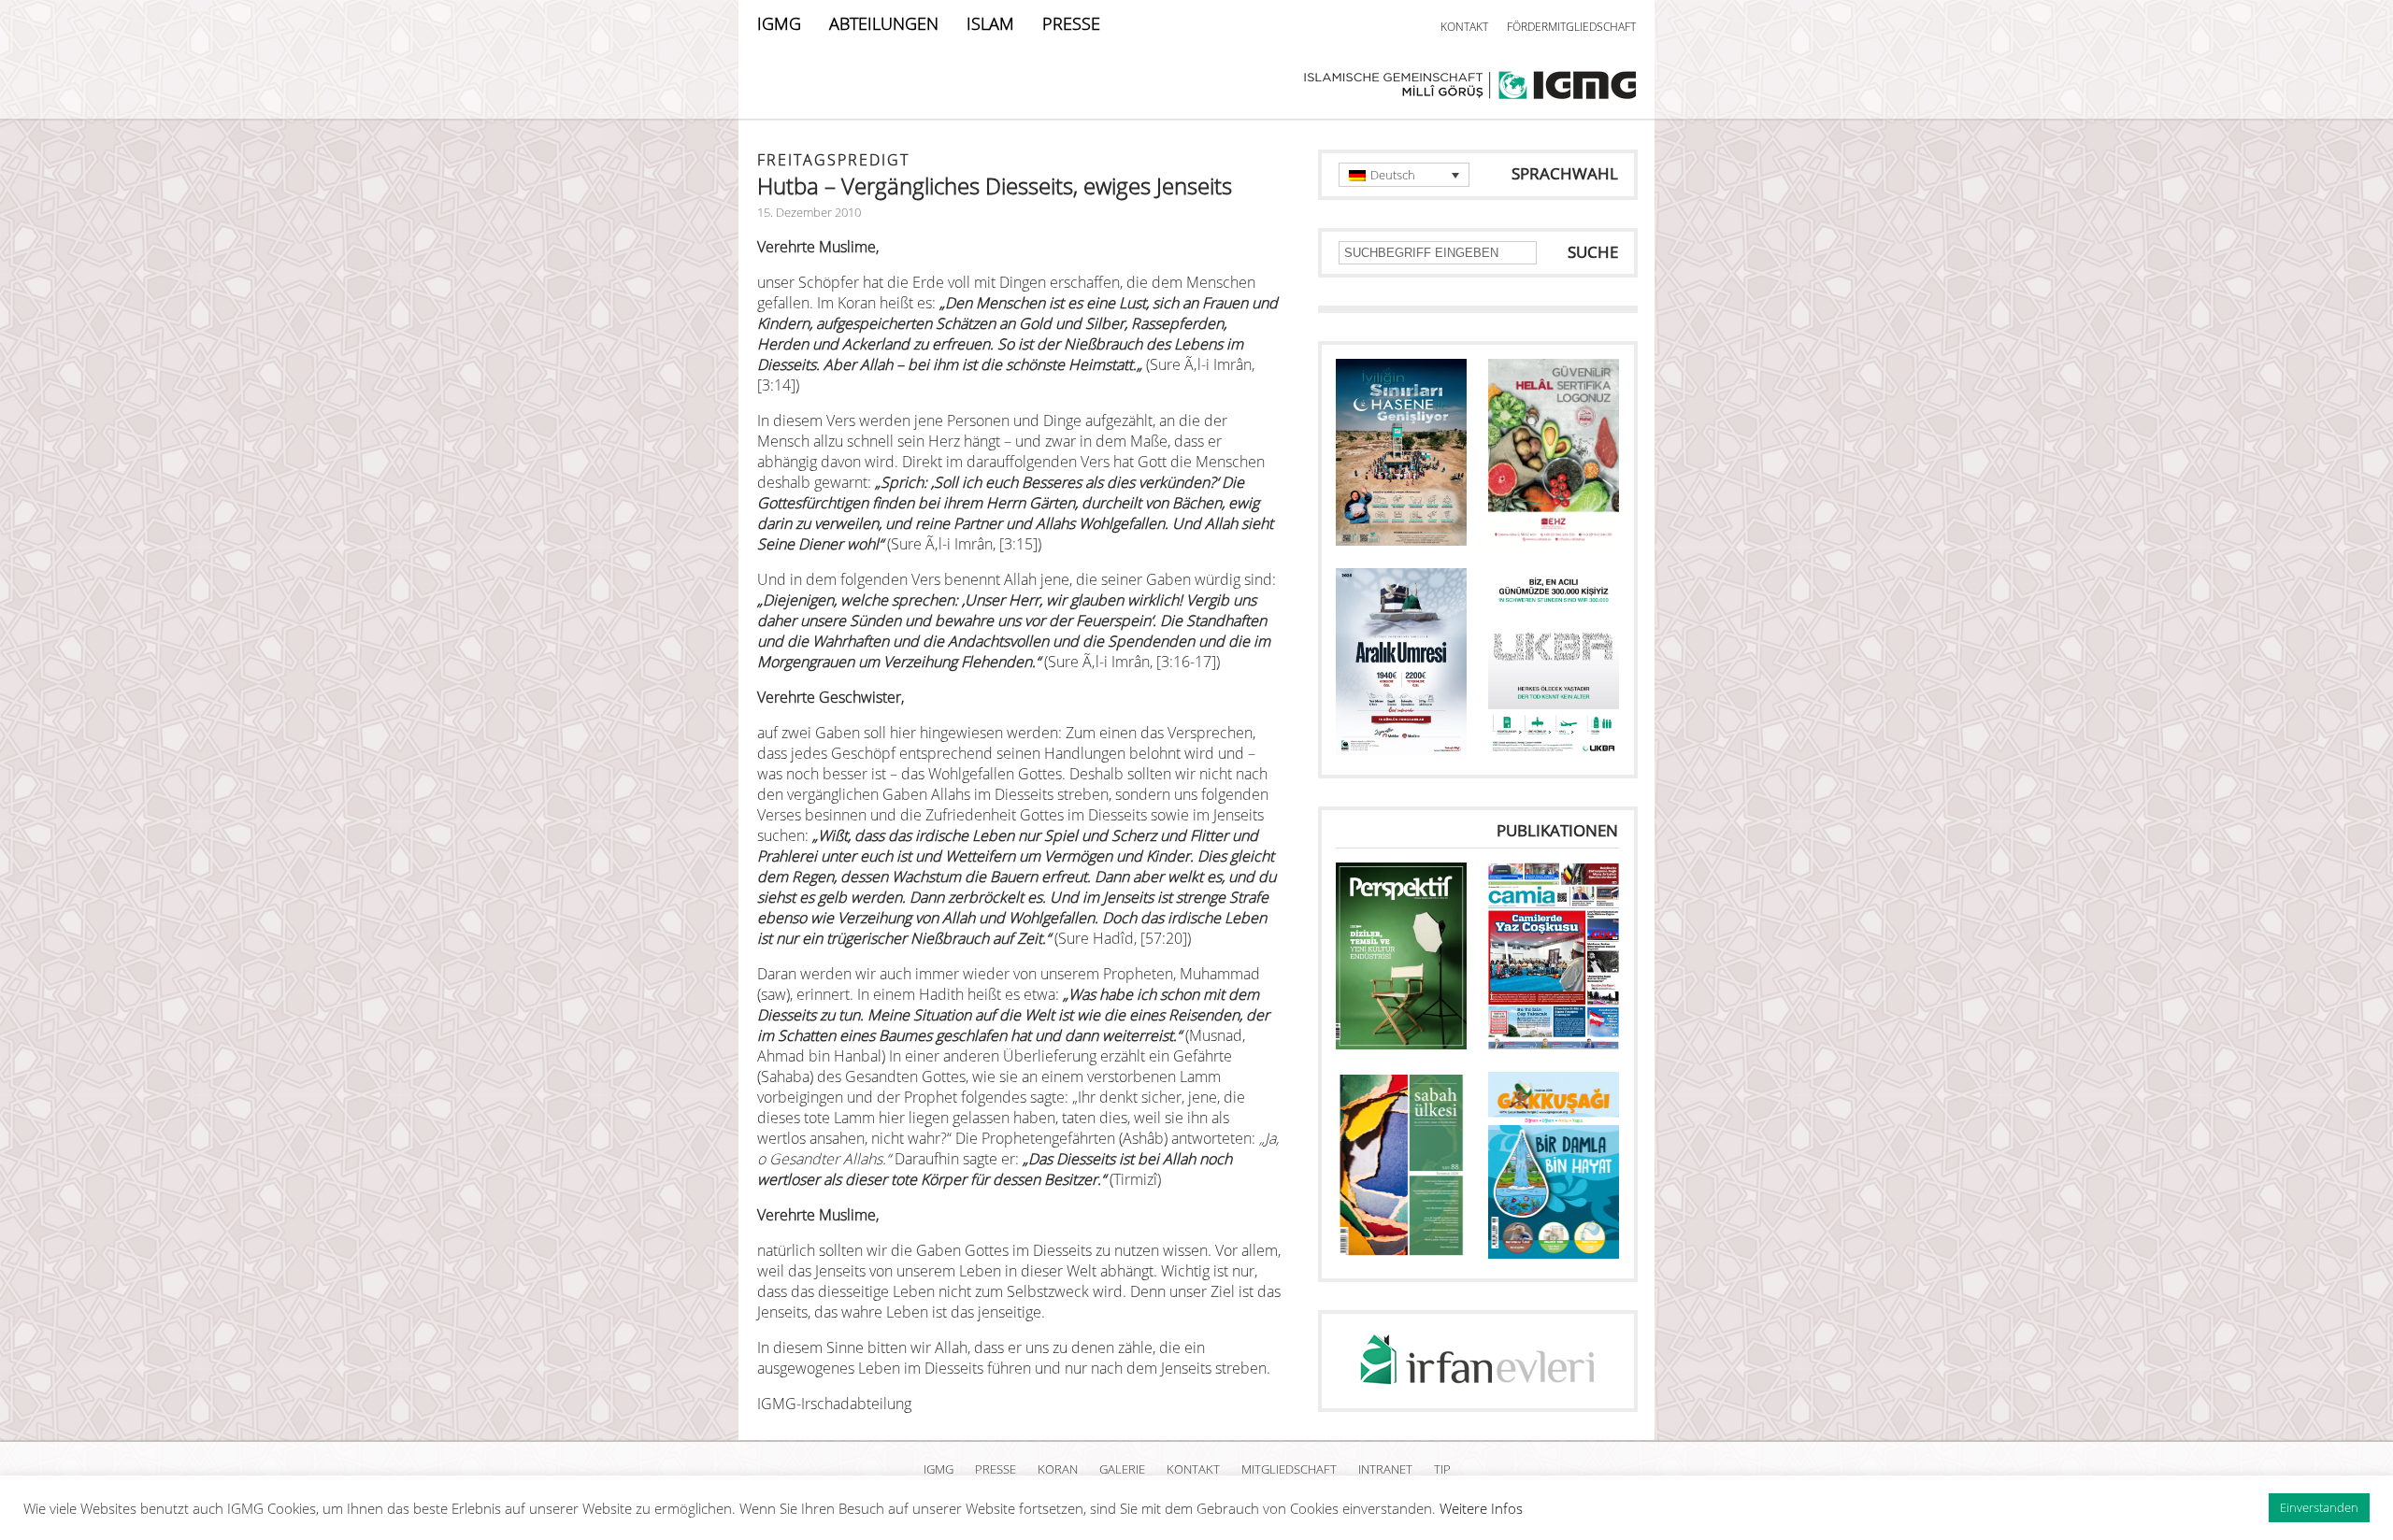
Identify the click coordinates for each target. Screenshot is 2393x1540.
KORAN (1058, 1469)
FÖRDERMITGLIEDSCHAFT (1571, 27)
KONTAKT (1464, 27)
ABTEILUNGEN (884, 23)
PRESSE (1071, 23)
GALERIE (1122, 1469)
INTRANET (1385, 1469)
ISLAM (990, 23)
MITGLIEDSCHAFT (1289, 1469)
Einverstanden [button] (2319, 1507)
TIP (1442, 1469)
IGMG (779, 23)
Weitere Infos (1481, 1508)
